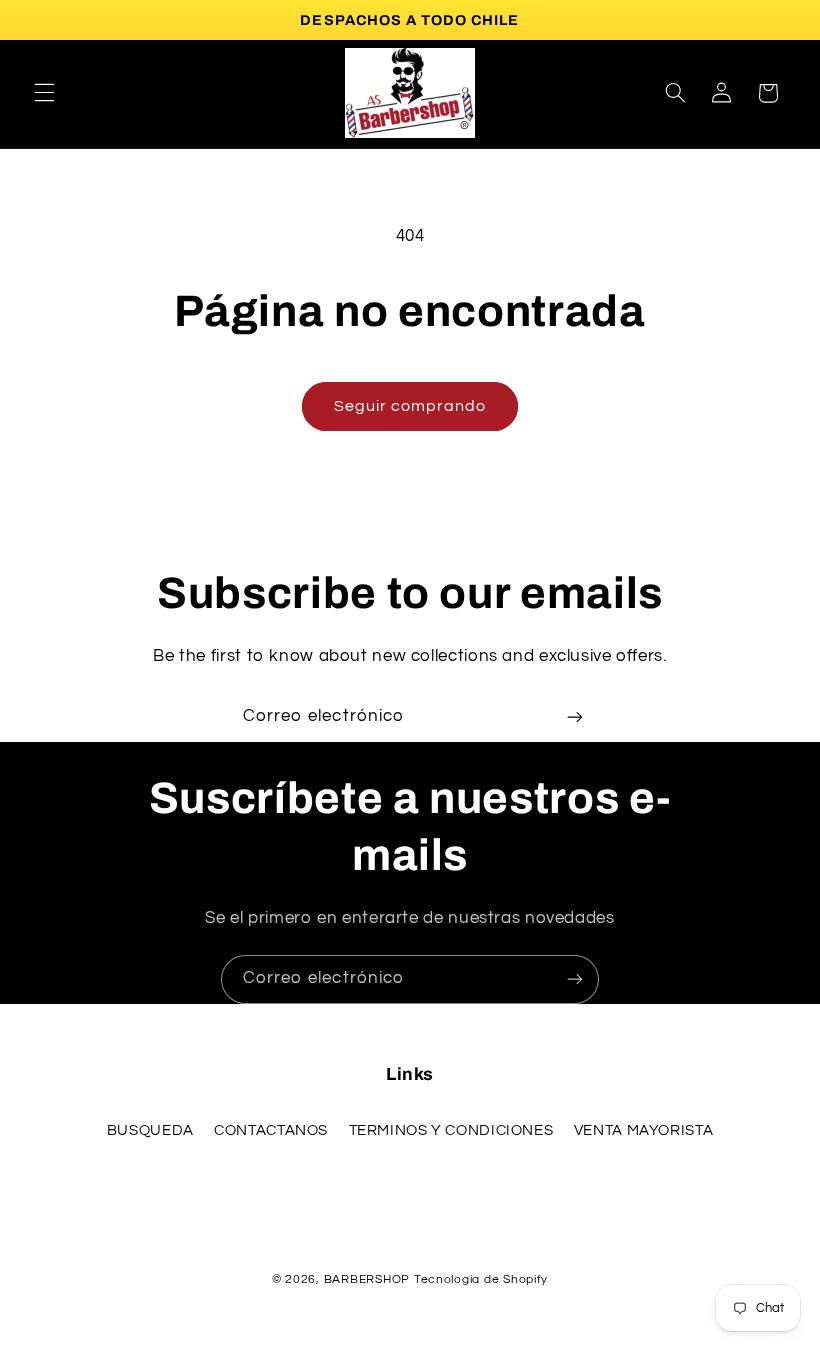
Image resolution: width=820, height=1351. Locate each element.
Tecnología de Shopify (481, 1279)
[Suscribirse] (575, 717)
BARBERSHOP (369, 1279)
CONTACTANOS (271, 1130)
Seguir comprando (410, 406)
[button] (44, 93)
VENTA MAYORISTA (643, 1130)
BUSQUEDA (150, 1130)
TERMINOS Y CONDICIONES (451, 1130)
